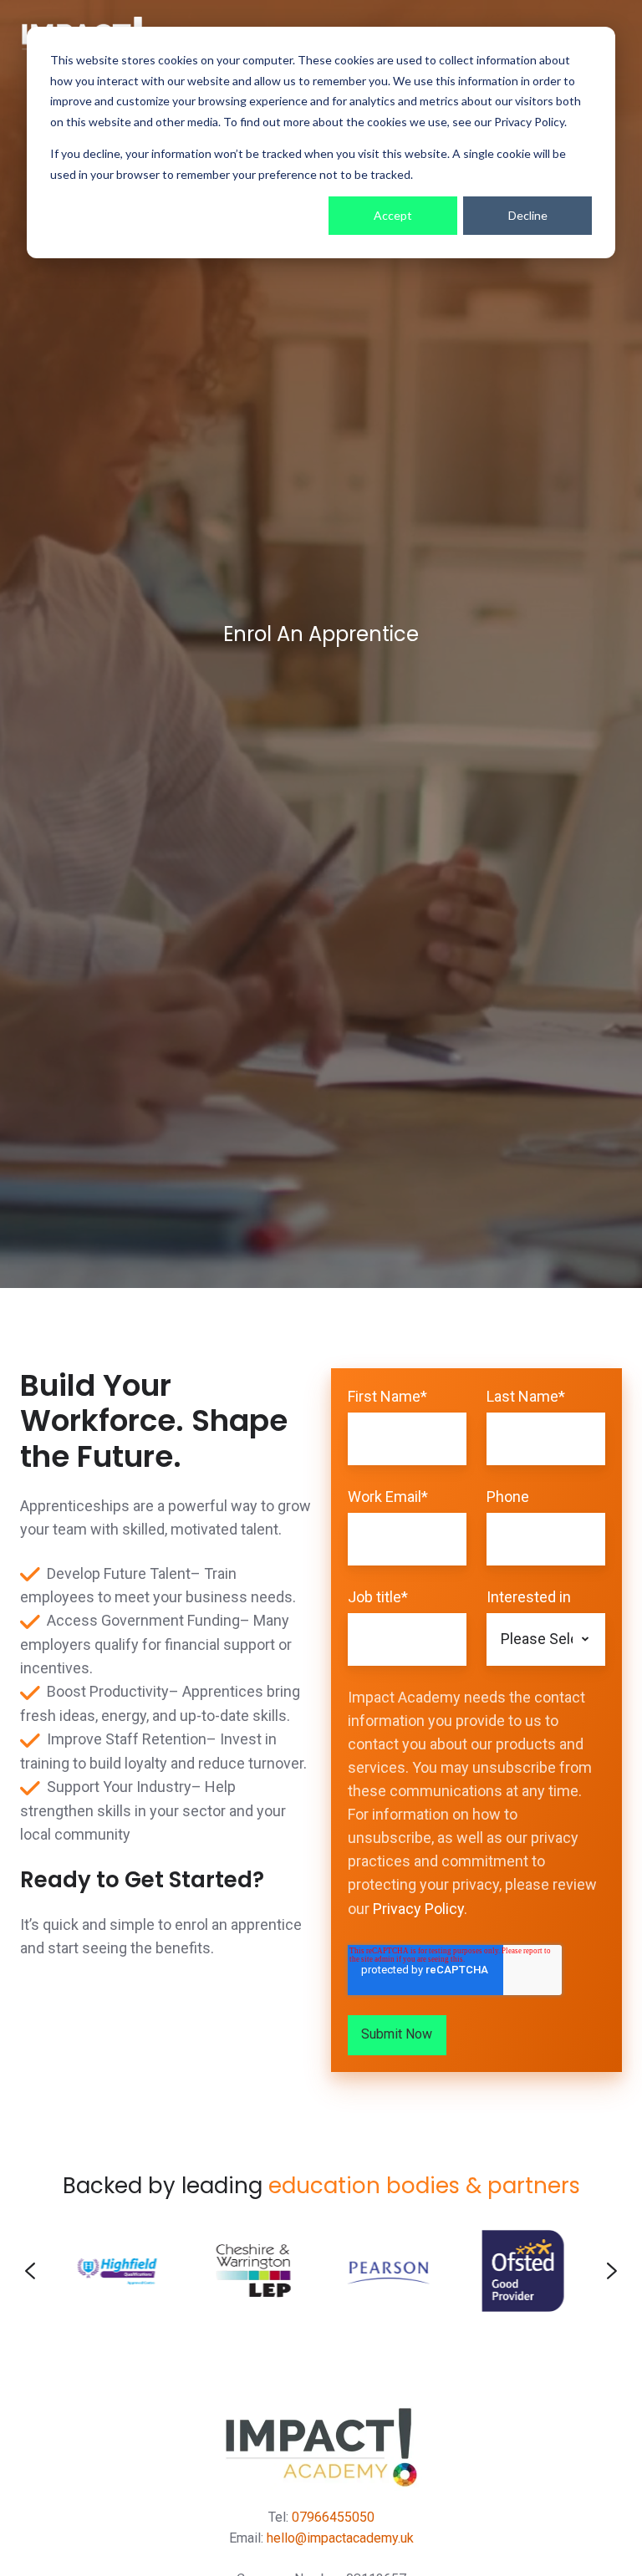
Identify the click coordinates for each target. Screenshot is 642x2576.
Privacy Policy (418, 1909)
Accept (393, 215)
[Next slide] (612, 2271)
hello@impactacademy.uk (340, 2538)
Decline (528, 215)
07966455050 (333, 2517)
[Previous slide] (30, 2271)
